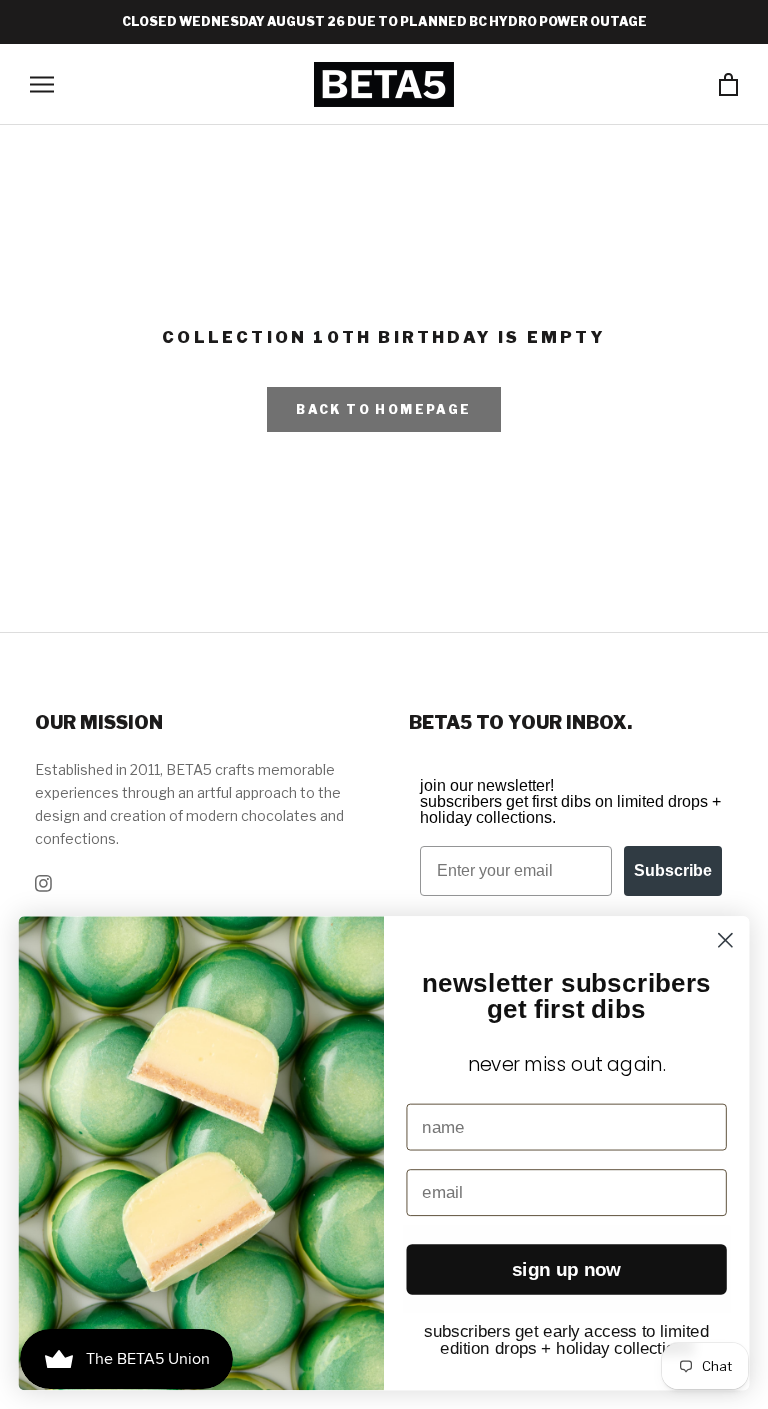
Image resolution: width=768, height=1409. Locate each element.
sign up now (567, 1269)
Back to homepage (383, 409)
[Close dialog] (725, 940)
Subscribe (673, 870)
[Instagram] (43, 881)
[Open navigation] (42, 84)
